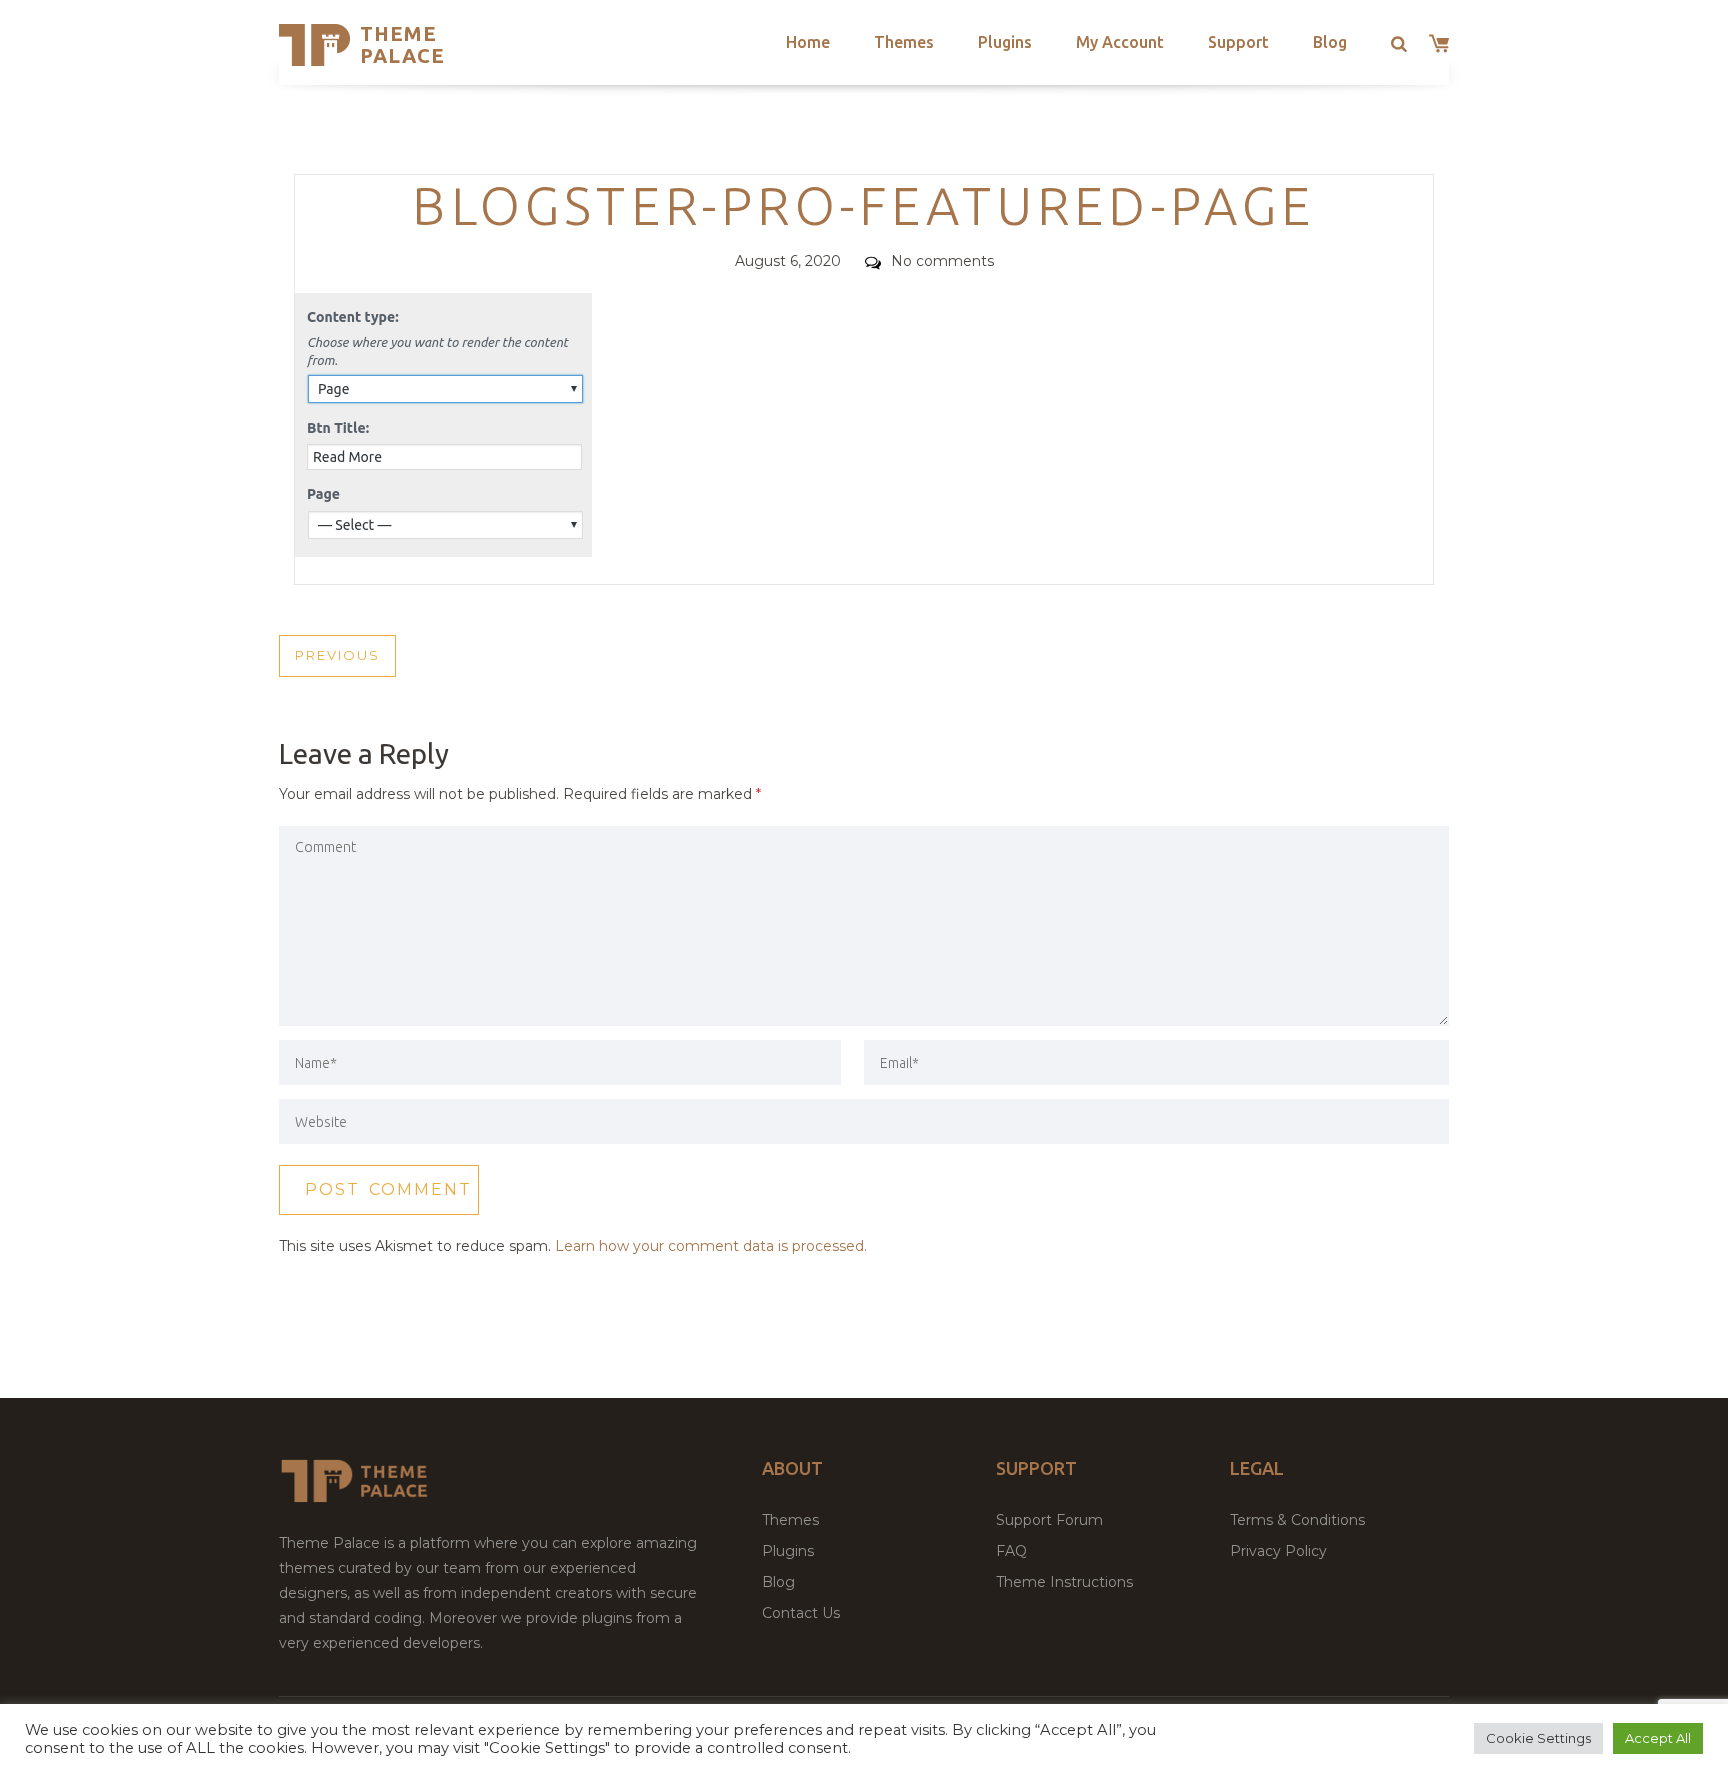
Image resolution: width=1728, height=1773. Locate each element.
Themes (904, 42)
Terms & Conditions (1297, 1520)
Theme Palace (402, 44)
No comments (942, 261)
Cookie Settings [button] (1538, 1738)
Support (1238, 42)
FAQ (1011, 1551)
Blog (1330, 42)
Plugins (1005, 42)
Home (808, 42)
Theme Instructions (1064, 1582)
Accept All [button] (1658, 1738)
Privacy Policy (1278, 1551)
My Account (1120, 42)
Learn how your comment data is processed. (711, 1246)
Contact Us (801, 1613)
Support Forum (1049, 1520)
